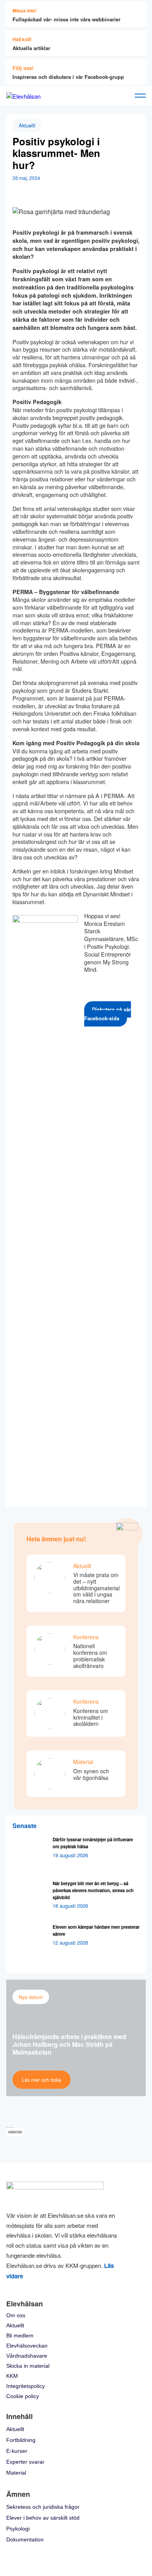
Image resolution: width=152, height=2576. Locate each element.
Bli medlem (20, 2335)
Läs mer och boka (42, 2080)
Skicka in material (28, 2366)
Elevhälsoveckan (27, 2346)
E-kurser (17, 2451)
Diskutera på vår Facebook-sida (108, 1014)
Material (16, 2473)
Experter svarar (25, 2462)
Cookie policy (23, 2396)
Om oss (16, 2315)
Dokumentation (25, 2539)
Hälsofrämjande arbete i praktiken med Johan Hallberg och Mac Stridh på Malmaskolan (69, 2044)
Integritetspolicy (26, 2386)
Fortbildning (21, 2440)
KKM (12, 2376)
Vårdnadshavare (27, 2356)
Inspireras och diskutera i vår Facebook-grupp (68, 77)
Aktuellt (27, 125)
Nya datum (31, 1997)
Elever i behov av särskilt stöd (43, 2518)
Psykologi (18, 2529)
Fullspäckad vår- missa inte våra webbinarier (66, 19)
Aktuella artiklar (31, 48)
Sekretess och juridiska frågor (43, 2507)
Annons (15, 2132)
